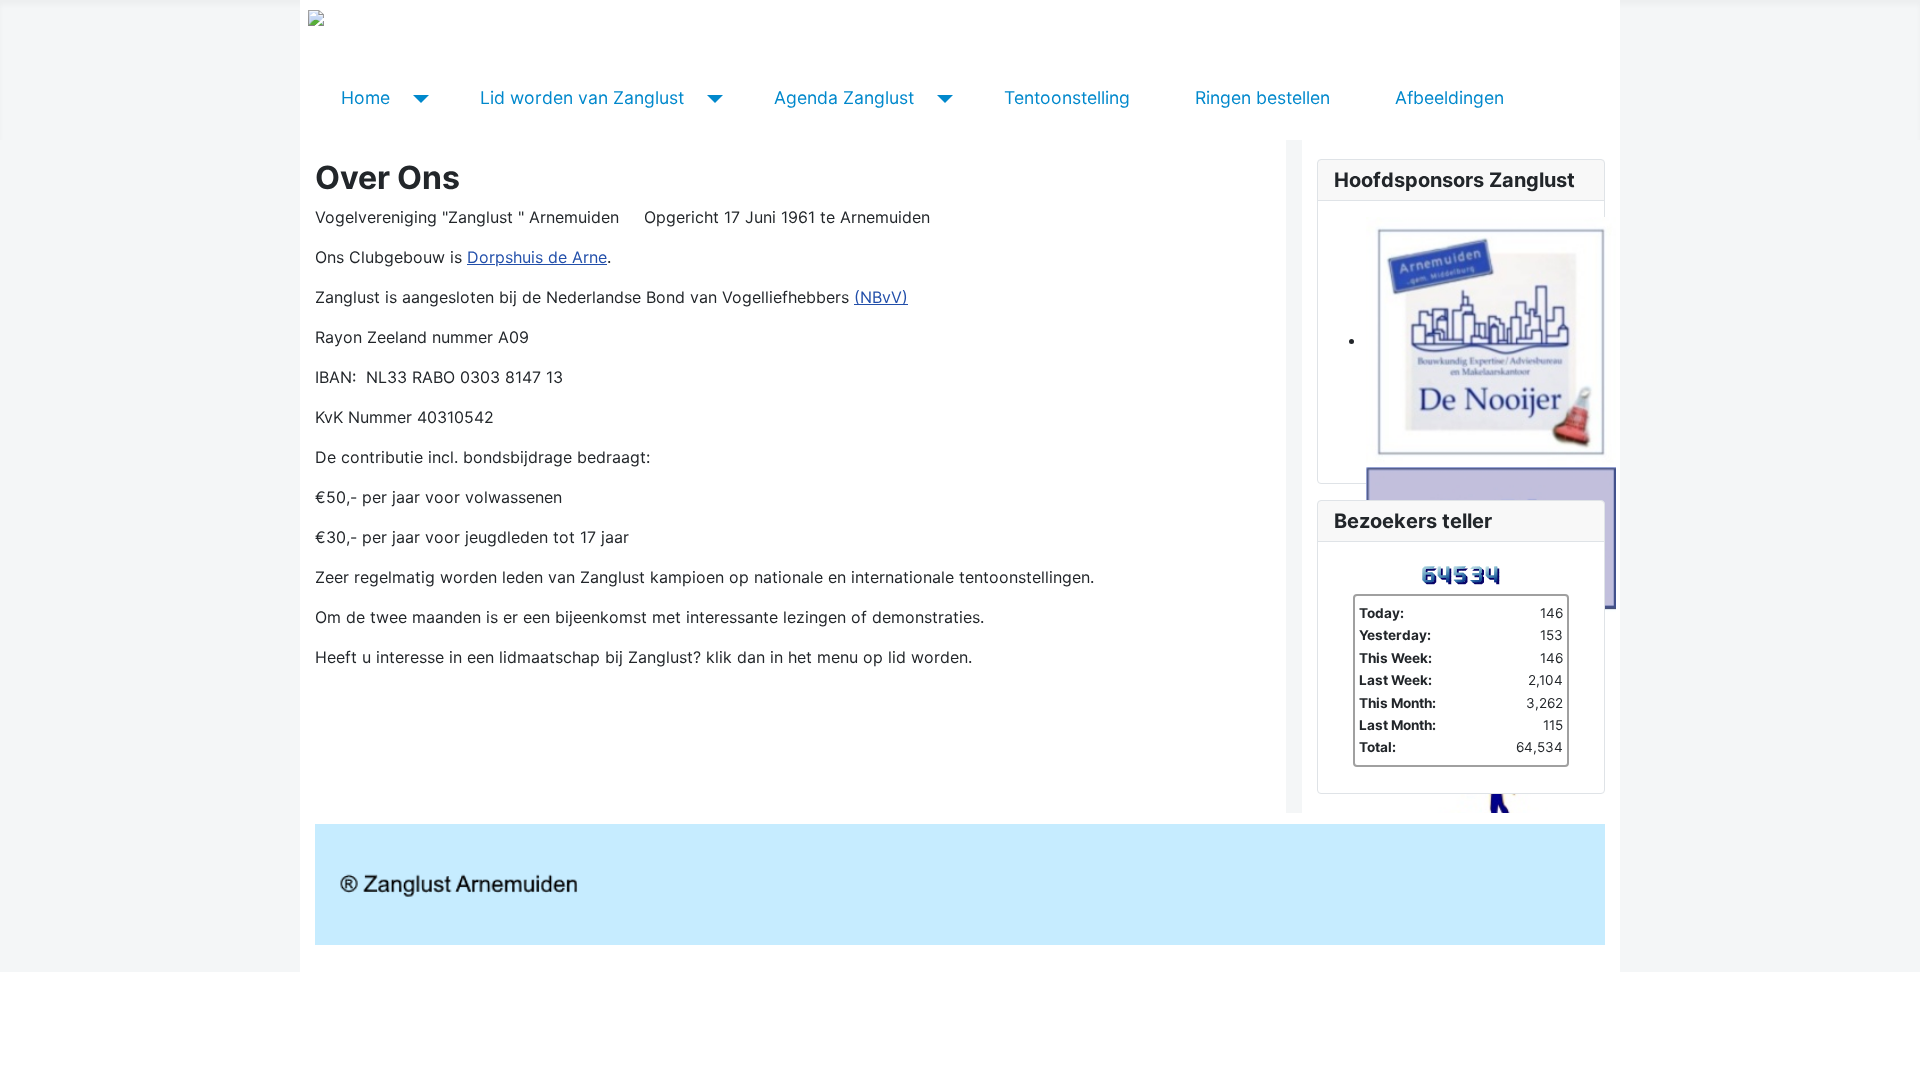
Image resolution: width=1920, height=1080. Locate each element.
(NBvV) (881, 297)
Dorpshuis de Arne (537, 257)
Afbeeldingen (1449, 97)
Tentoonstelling (1067, 97)
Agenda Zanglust (844, 97)
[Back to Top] (1895, 1055)
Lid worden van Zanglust (582, 97)
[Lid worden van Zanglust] (711, 98)
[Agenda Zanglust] (941, 98)
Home (365, 97)
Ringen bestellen (1262, 97)
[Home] (417, 98)
